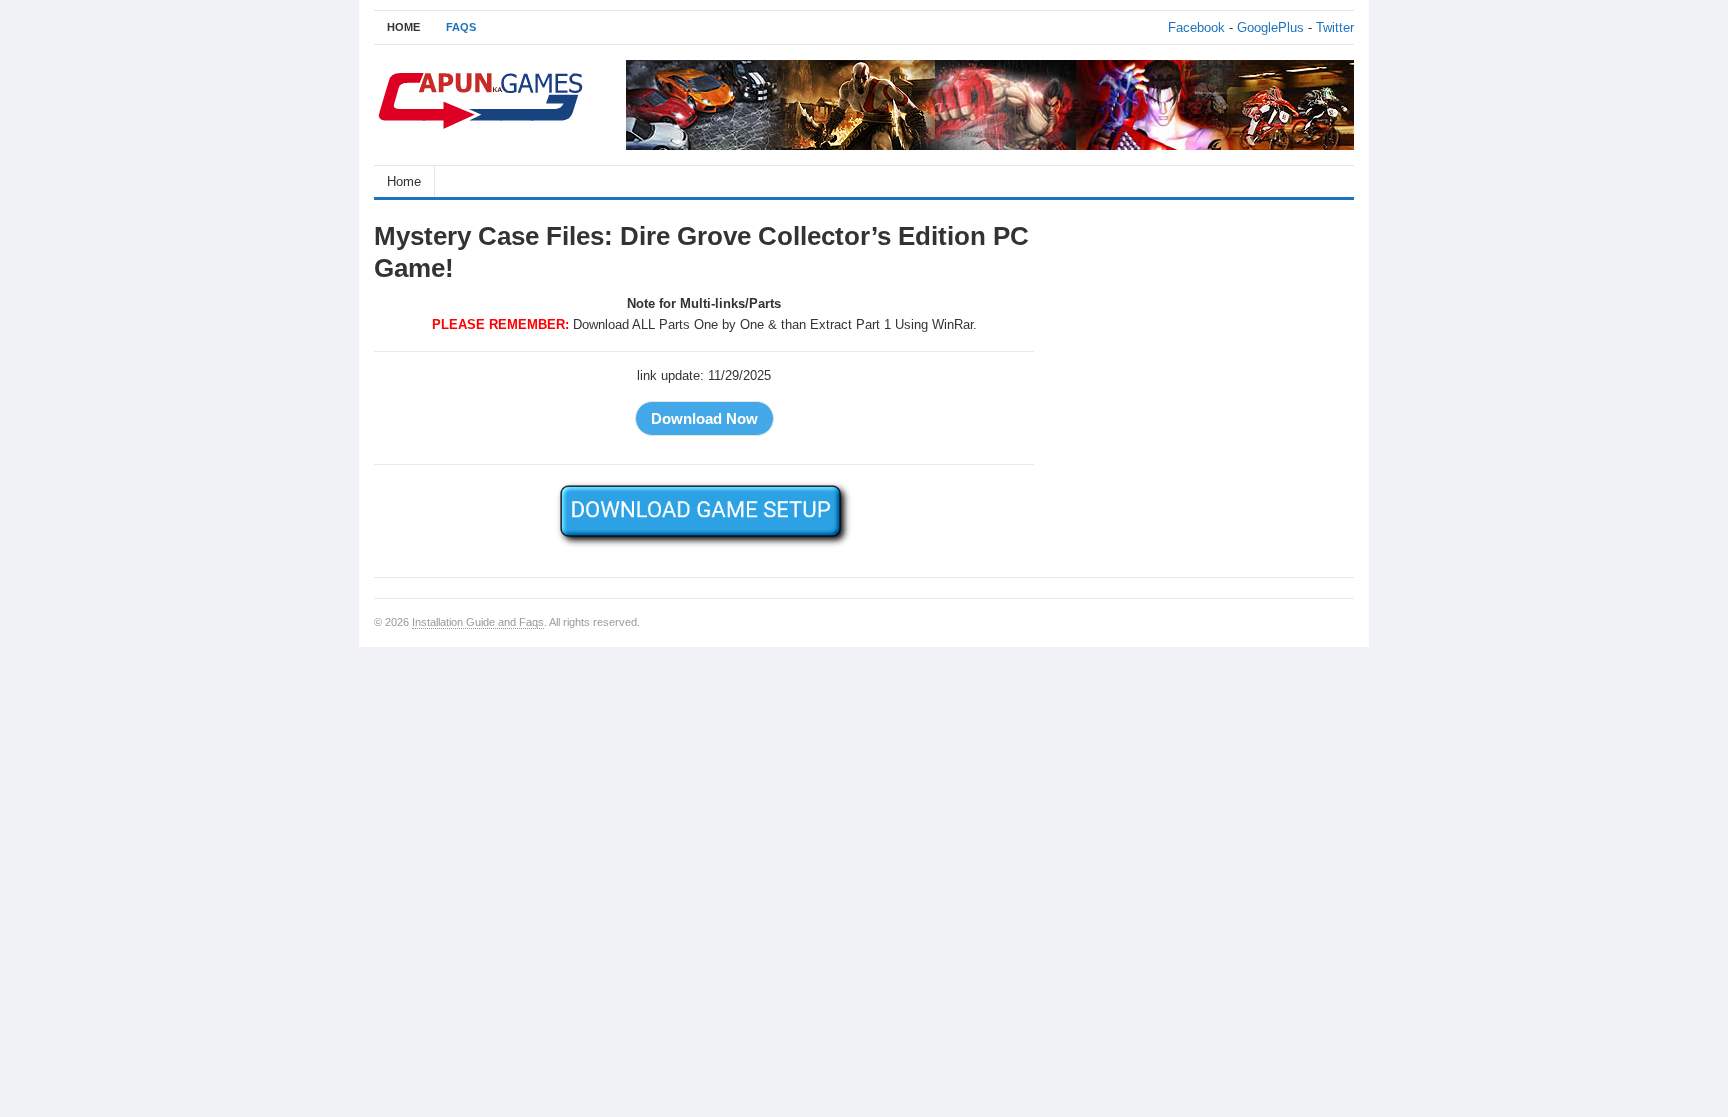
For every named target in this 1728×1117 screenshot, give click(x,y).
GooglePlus (1270, 27)
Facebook (1196, 27)
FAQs (461, 27)
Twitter (1335, 27)
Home (404, 181)
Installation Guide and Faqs (478, 622)
